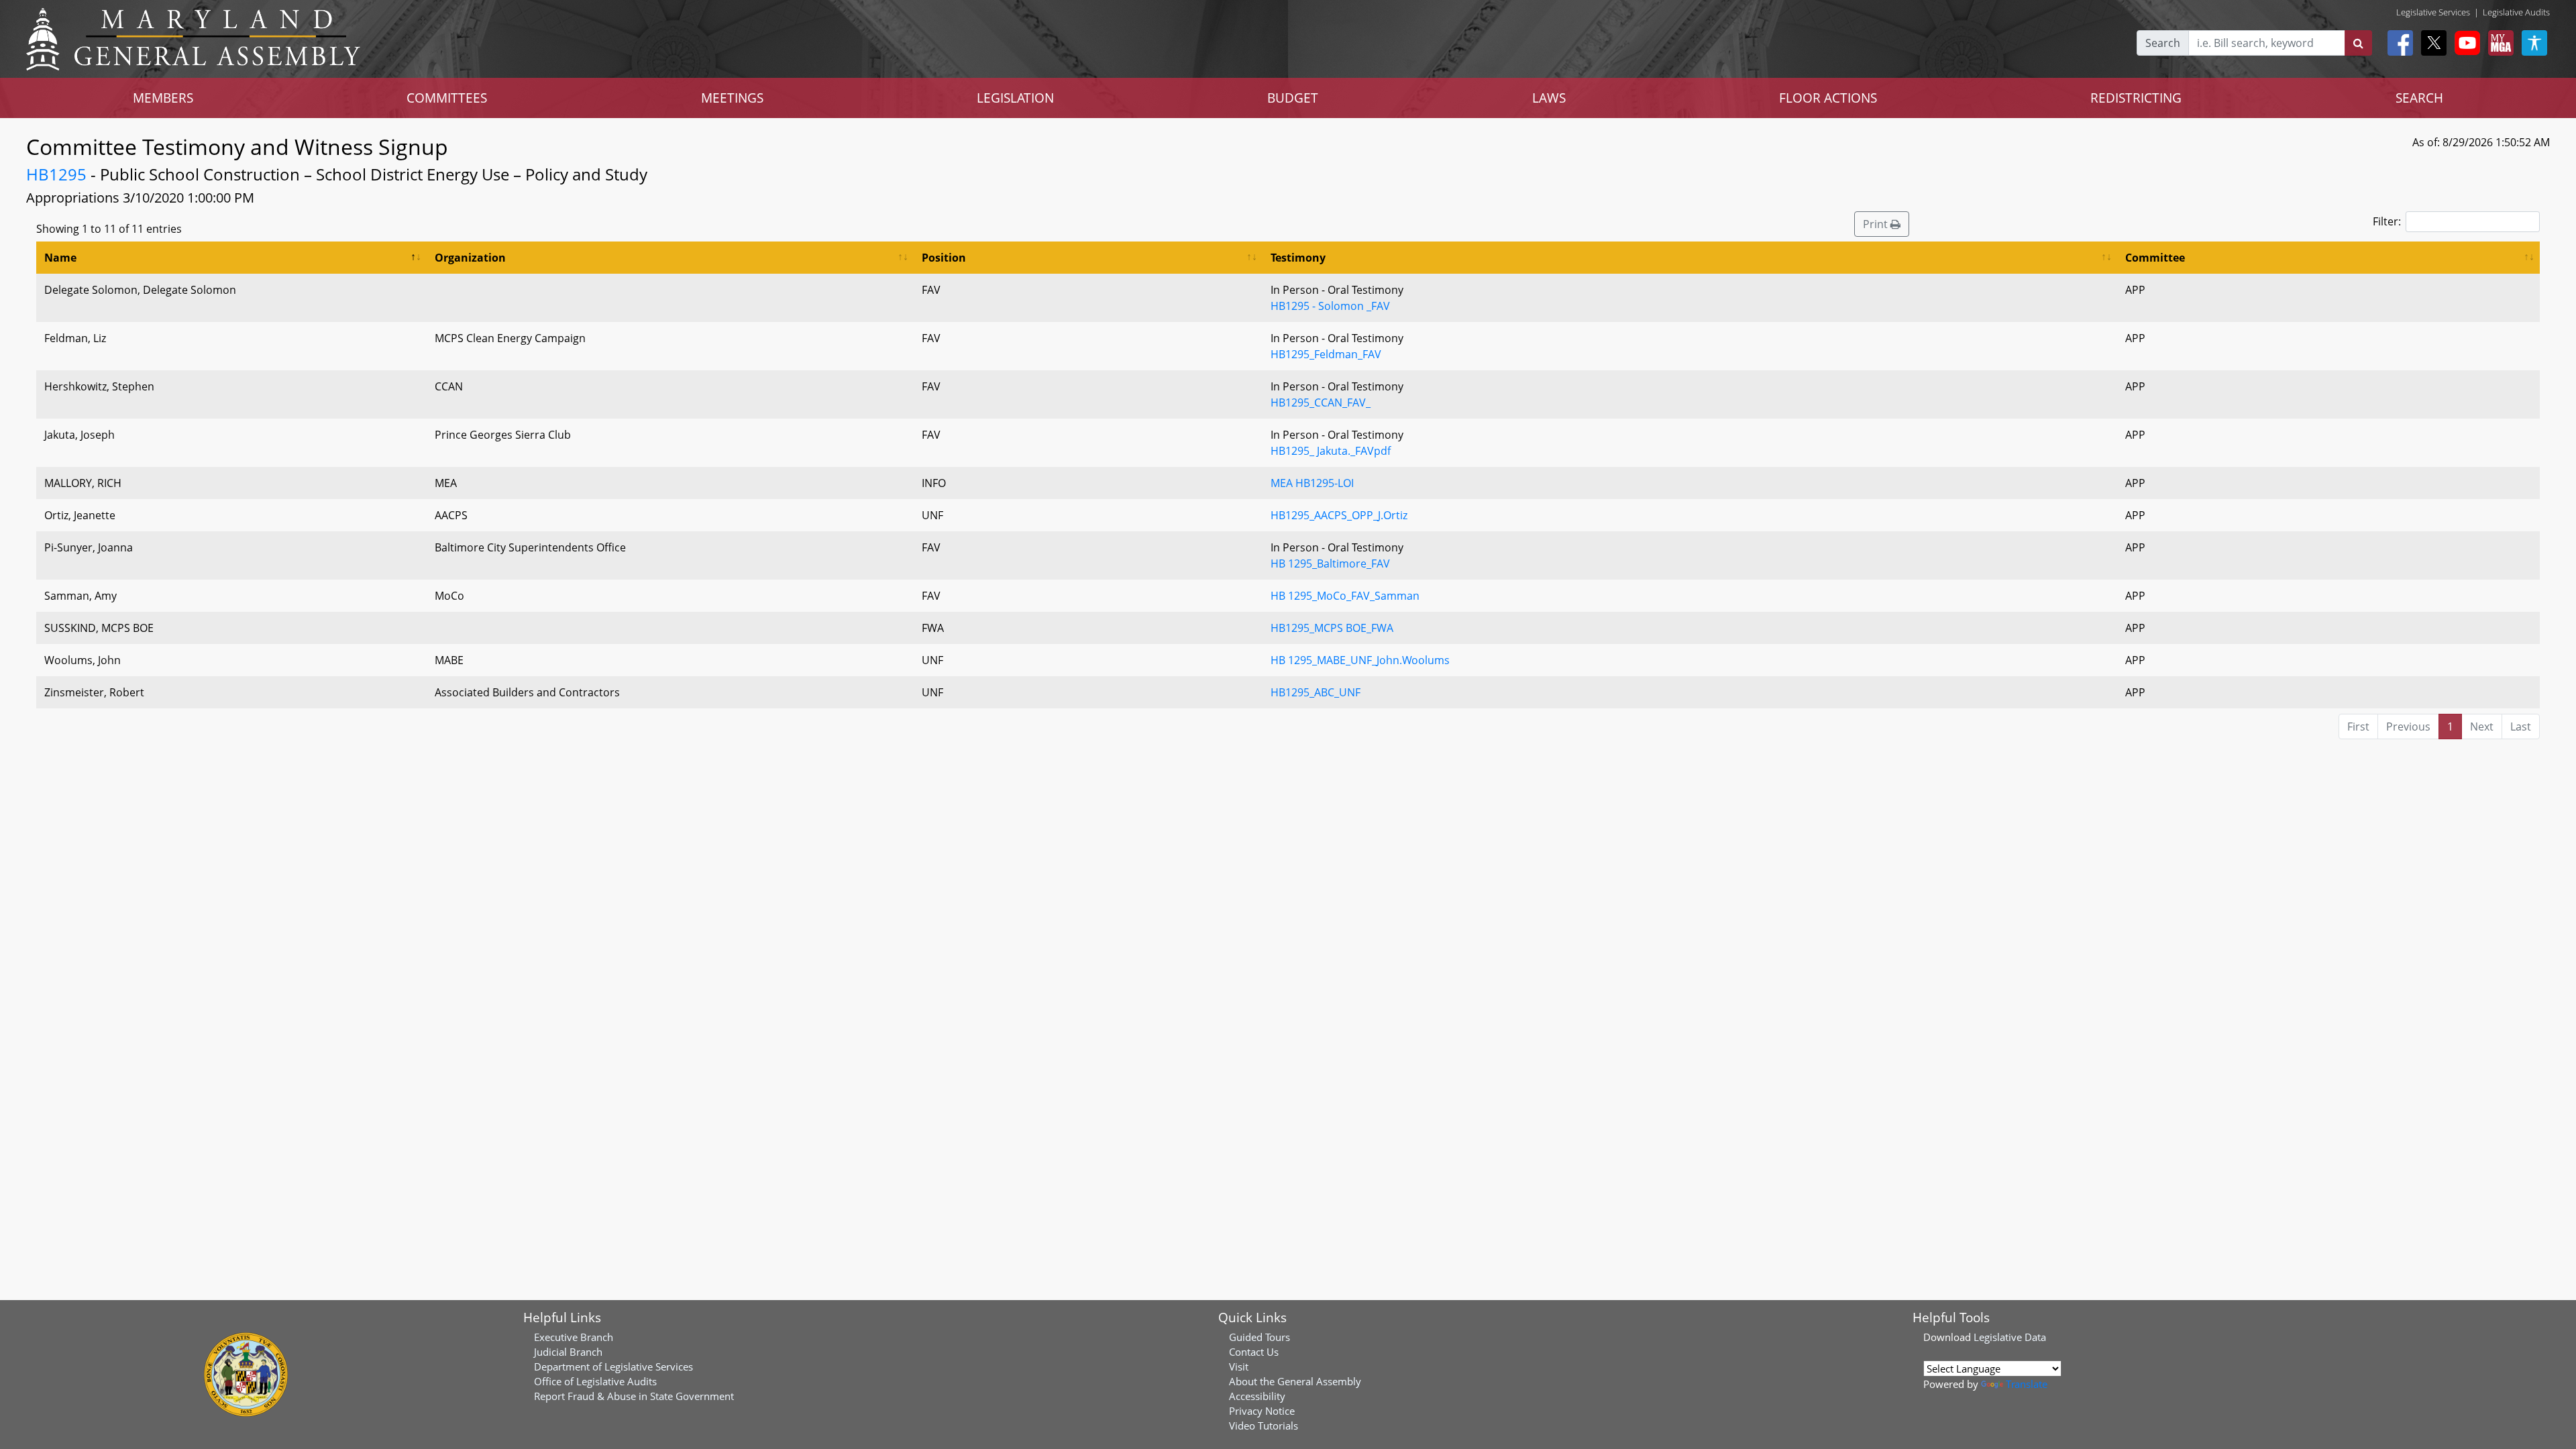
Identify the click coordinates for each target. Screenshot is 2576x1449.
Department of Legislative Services (613, 1366)
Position (944, 258)
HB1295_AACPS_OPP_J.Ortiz (1339, 515)
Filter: (2387, 221)
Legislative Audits (2516, 12)
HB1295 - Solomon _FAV (1330, 306)
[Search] (2358, 43)
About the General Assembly (1295, 1381)
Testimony (1298, 258)
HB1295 (56, 174)
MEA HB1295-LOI (1312, 483)
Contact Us (1254, 1352)
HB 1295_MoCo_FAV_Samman (1345, 596)
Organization (470, 258)
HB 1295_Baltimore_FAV (1330, 563)
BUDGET (1293, 98)
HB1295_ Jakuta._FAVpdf (1331, 451)
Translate (2027, 1384)
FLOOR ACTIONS (1828, 98)
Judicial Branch (568, 1352)
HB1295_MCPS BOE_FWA (1332, 628)
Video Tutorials (1264, 1426)
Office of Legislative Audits (595, 1381)
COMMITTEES (447, 98)
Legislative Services (2433, 12)
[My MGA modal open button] (2498, 43)
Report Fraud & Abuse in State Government (634, 1396)
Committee (2155, 258)
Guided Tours (1259, 1337)
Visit (1239, 1366)
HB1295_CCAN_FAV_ (1321, 402)
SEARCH (2419, 98)
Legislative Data (2010, 1337)
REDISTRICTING (2136, 98)
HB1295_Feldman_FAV (1326, 354)
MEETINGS (732, 98)
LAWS (1549, 98)
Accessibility (1257, 1396)
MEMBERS (163, 98)
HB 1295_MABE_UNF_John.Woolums (1360, 660)
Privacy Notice (1262, 1411)
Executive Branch (574, 1337)
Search (2163, 43)
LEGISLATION (1015, 98)
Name (60, 258)
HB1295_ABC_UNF (1316, 692)
